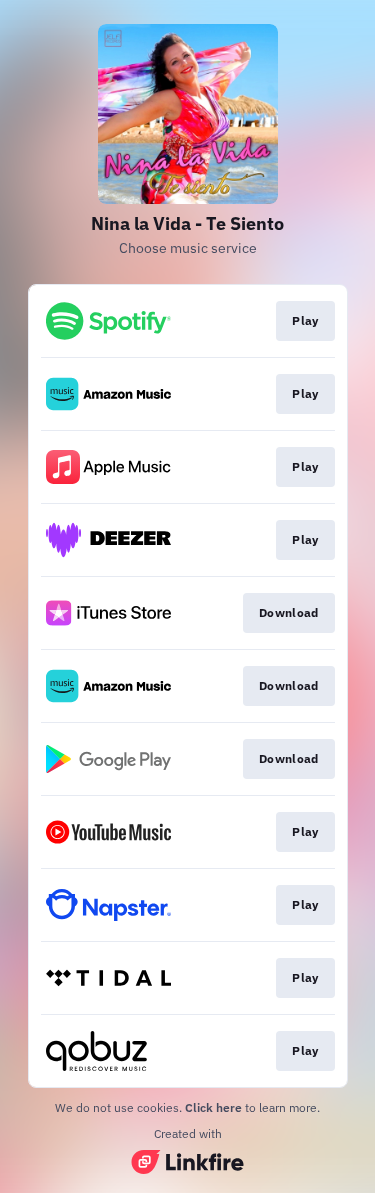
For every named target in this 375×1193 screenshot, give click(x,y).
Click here (213, 1107)
